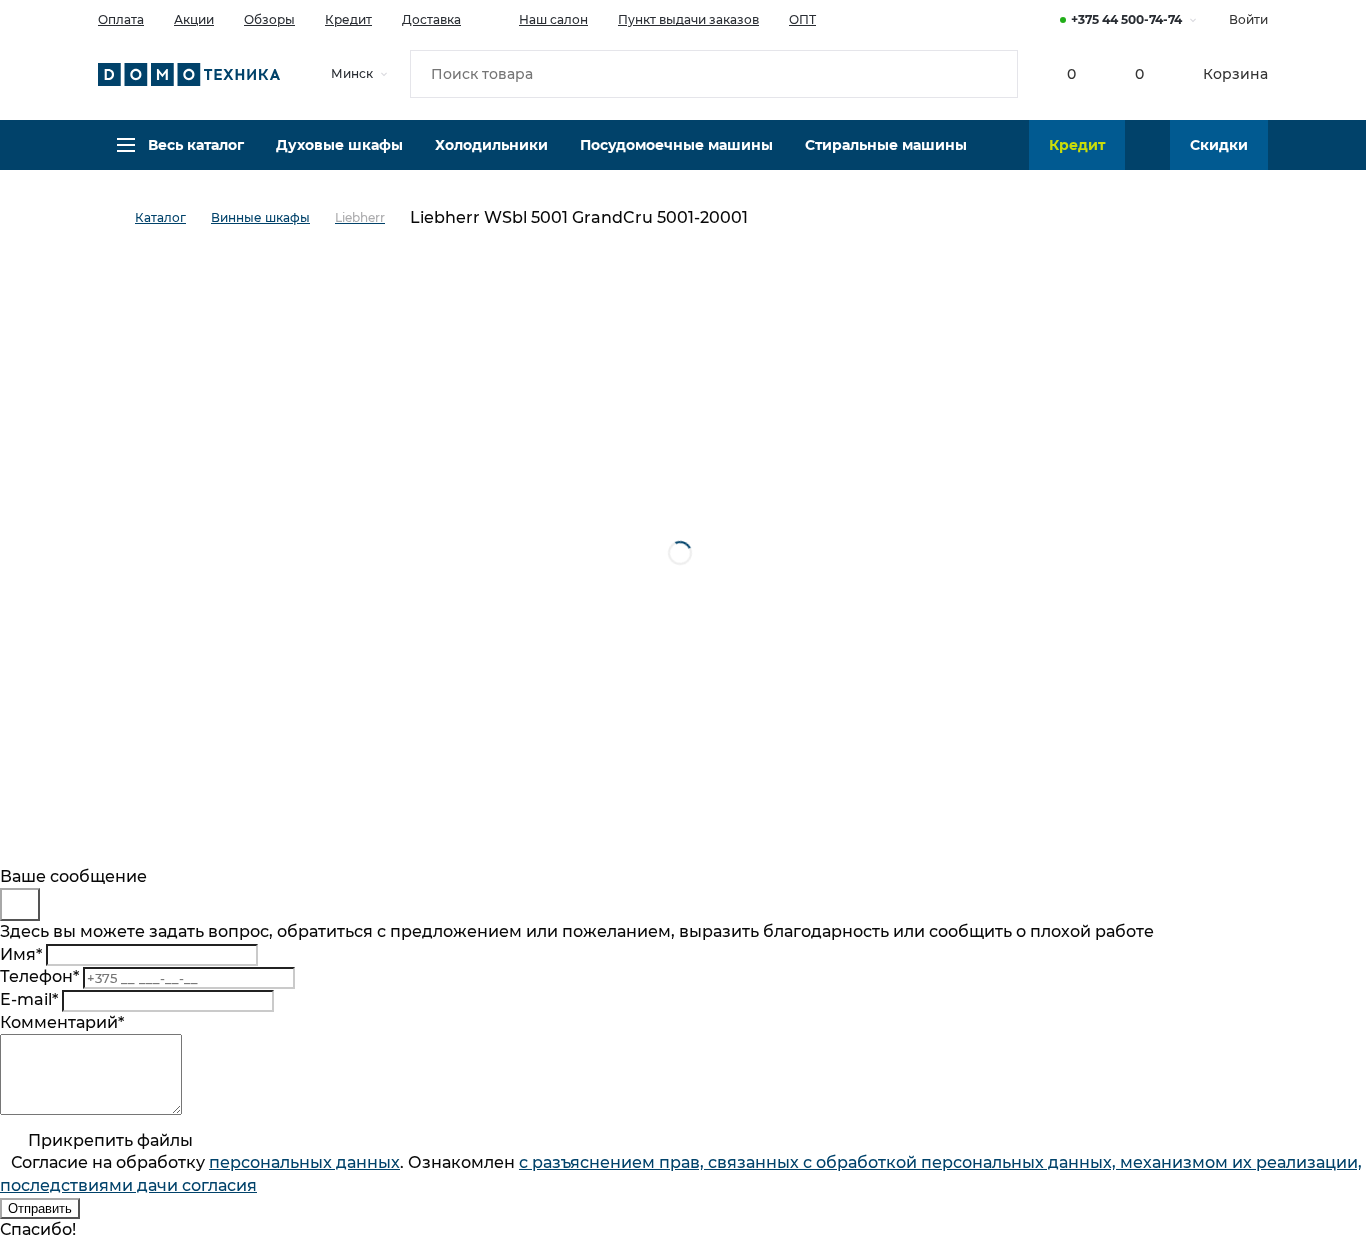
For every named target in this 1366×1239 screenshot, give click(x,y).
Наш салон (553, 19)
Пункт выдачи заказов (688, 19)
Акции (194, 19)
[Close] (20, 904)
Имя (21, 954)
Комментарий (62, 1022)
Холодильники (491, 145)
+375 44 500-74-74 (1126, 19)
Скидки (1219, 145)
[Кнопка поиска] (994, 74)
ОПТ (802, 19)
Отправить (40, 1208)
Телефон (39, 976)
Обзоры (269, 19)
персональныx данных (304, 1162)
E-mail (29, 999)
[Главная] (116, 218)
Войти (1248, 19)
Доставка (431, 19)
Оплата (121, 19)
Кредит (348, 19)
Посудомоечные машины (676, 145)
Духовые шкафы (339, 145)
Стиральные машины (886, 145)
